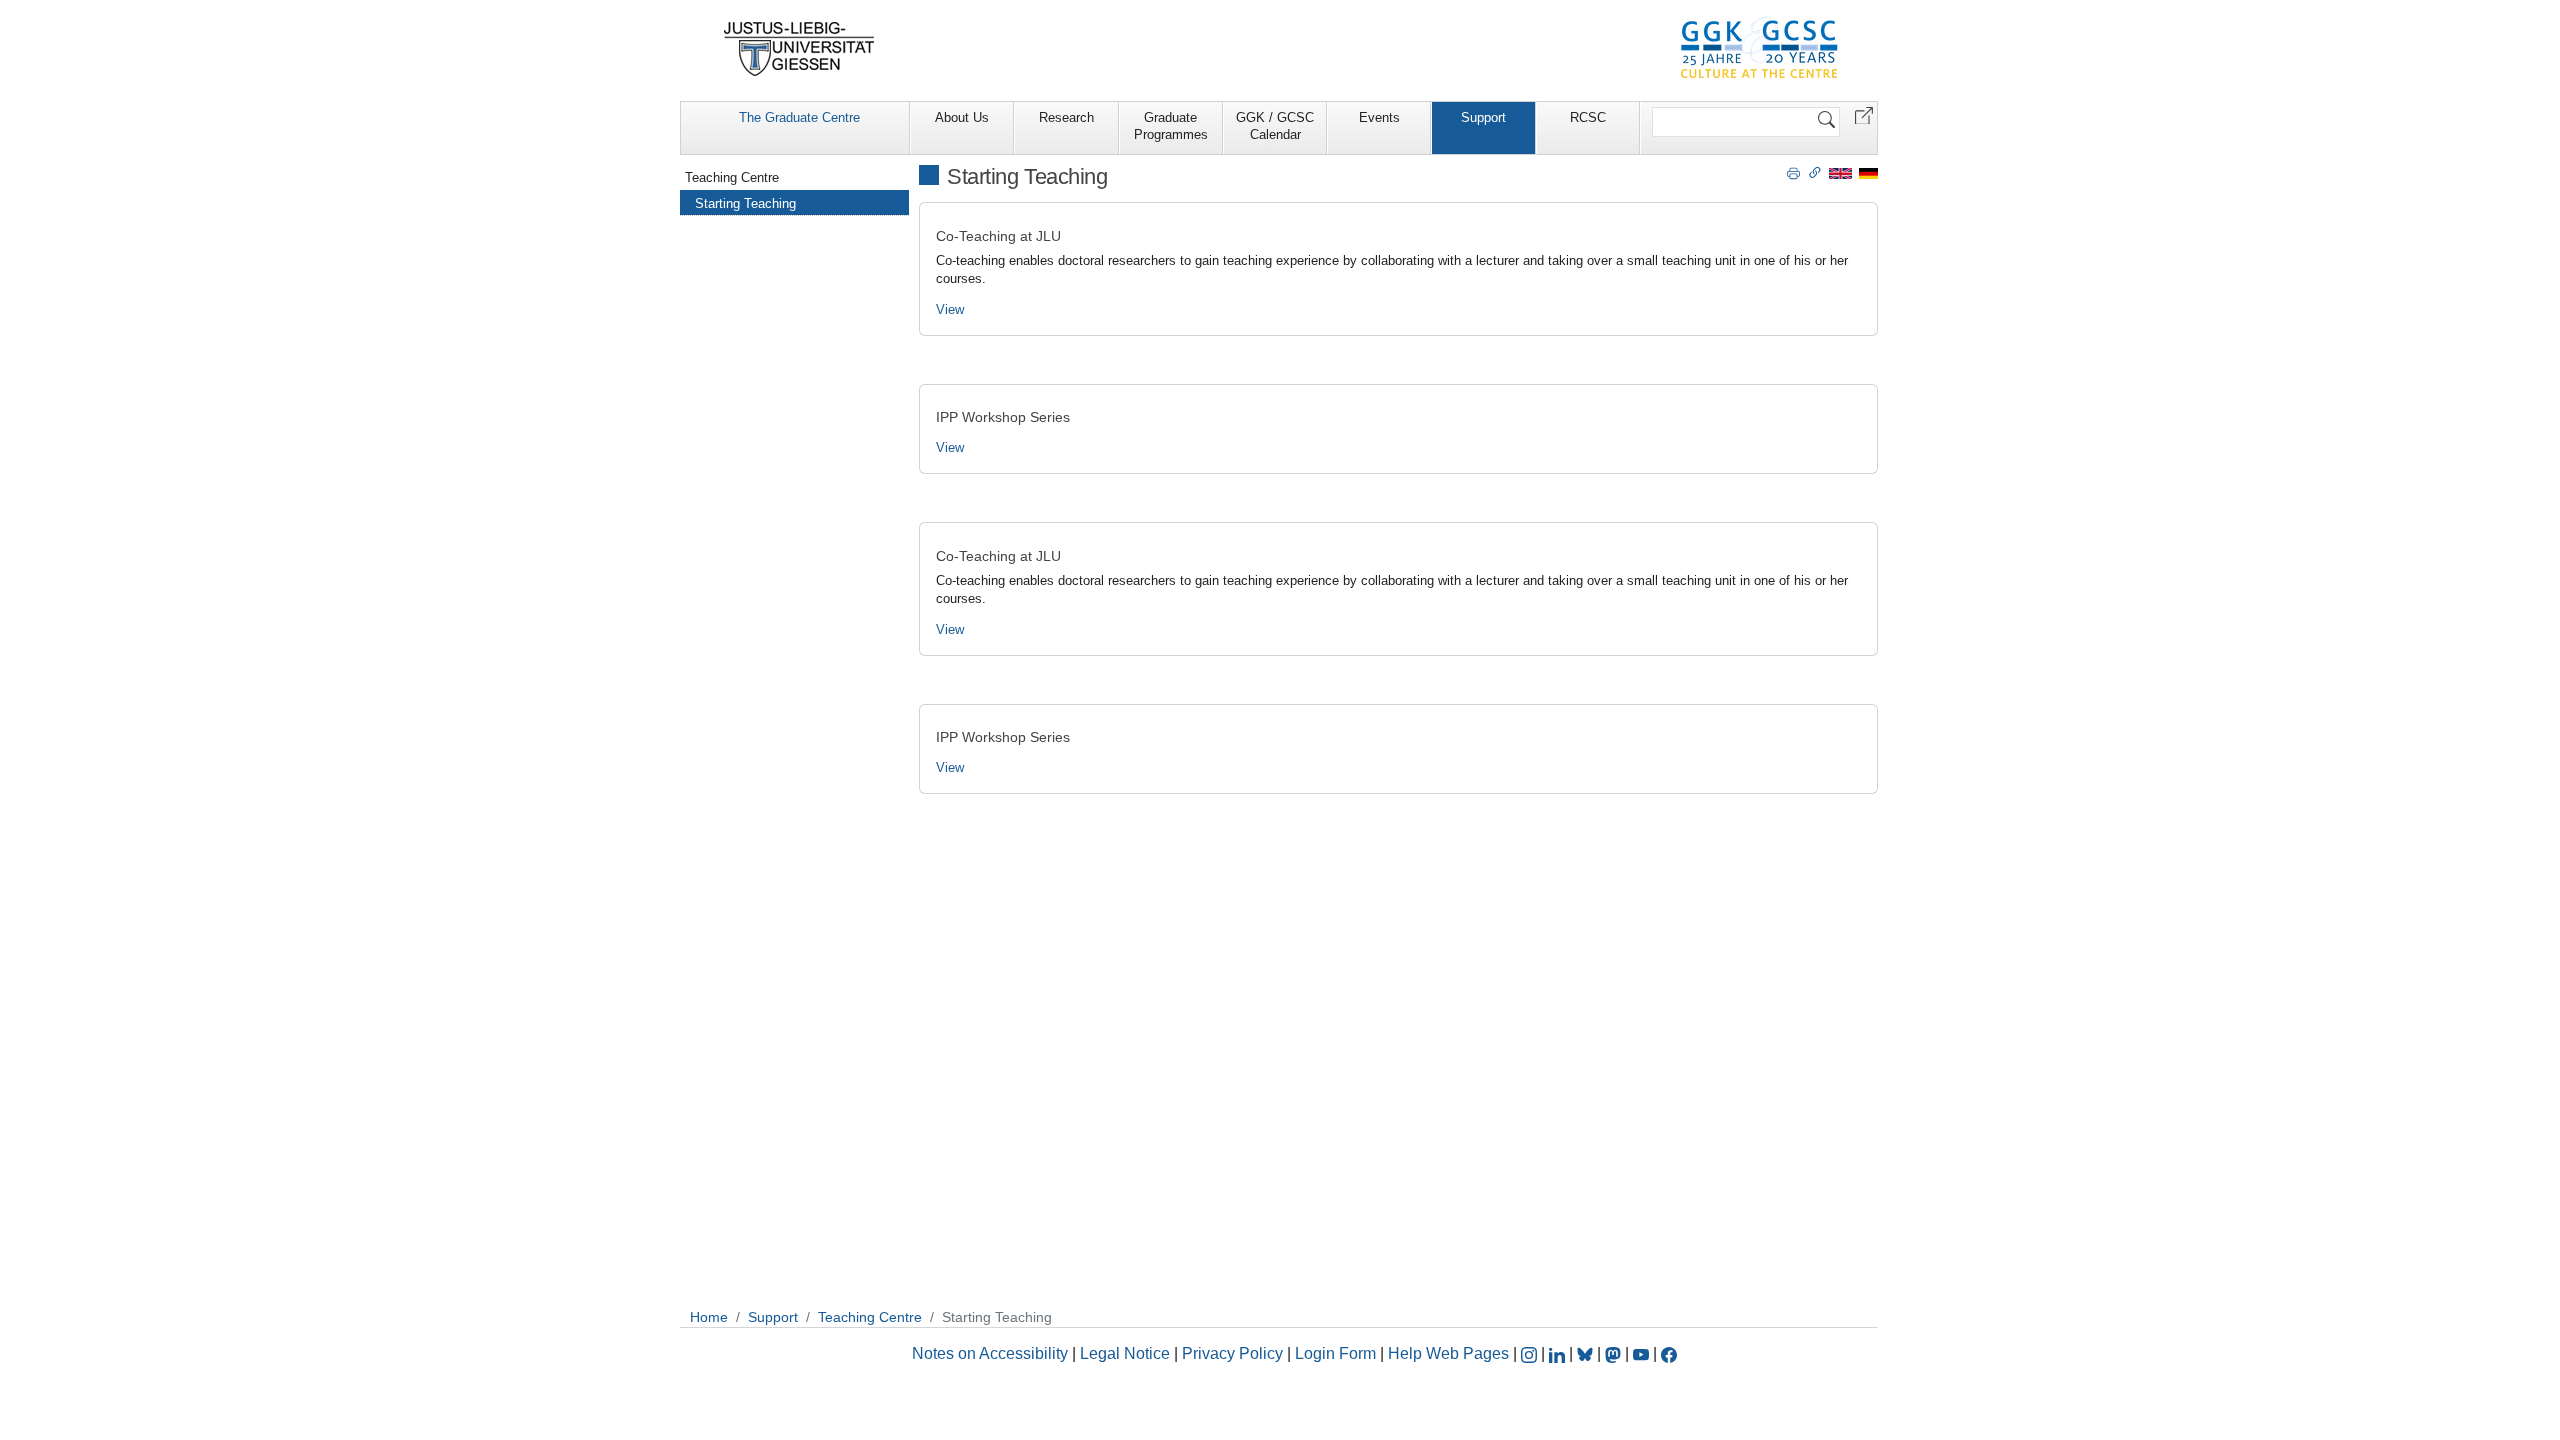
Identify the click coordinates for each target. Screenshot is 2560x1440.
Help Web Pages (1448, 1353)
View (950, 309)
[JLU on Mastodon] (1615, 1353)
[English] (1840, 172)
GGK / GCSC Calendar (1275, 126)
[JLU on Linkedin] (1559, 1353)
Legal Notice (1125, 1353)
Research (1066, 117)
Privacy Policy (1232, 1353)
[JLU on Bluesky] (1587, 1353)
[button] (1864, 114)
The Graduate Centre (799, 117)
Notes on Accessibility (992, 1353)
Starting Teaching (745, 203)
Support (1483, 117)
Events (1379, 117)
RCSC (1588, 117)
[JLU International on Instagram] (1531, 1353)
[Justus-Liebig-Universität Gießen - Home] (799, 49)
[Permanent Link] (1815, 172)
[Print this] (1793, 172)
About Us (962, 117)
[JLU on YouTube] (1643, 1353)
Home (709, 1317)
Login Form (1335, 1353)
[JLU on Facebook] (1669, 1353)
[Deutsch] (1868, 172)
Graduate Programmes (1171, 126)
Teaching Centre (732, 177)
